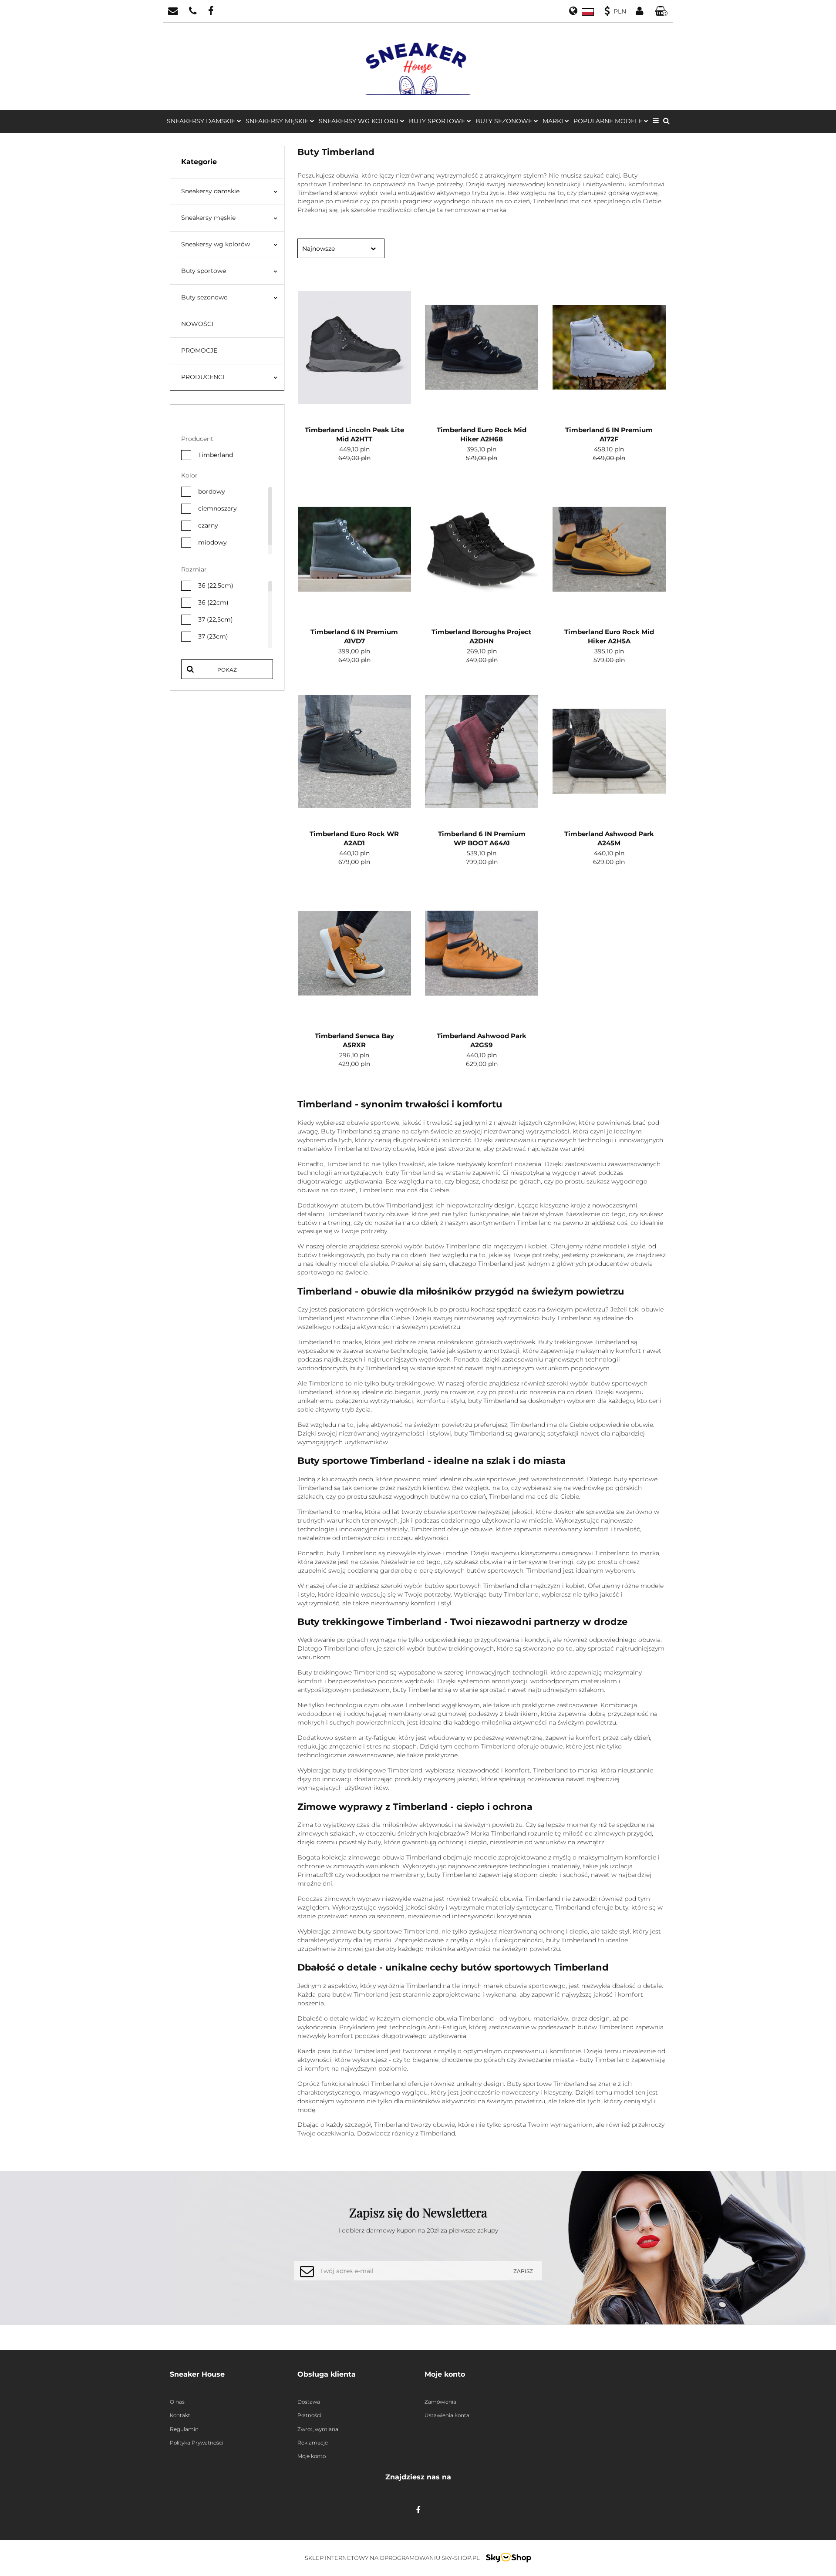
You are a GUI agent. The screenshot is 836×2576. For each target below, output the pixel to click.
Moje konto (312, 2456)
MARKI (554, 121)
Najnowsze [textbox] (319, 249)
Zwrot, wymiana (318, 2429)
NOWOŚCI (197, 324)
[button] (661, 12)
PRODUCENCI (203, 377)
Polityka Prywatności (197, 2443)
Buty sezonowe (204, 297)
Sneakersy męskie (208, 218)
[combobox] (341, 248)
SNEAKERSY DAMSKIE (202, 121)
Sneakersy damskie (210, 191)
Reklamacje (313, 2443)
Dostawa (309, 2402)
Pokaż (227, 670)
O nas (177, 2402)
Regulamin (184, 2429)
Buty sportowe (204, 271)
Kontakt (180, 2415)
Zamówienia (440, 2402)
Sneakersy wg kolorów (216, 244)
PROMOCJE (199, 350)
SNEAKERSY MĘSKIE (278, 121)
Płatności (309, 2415)
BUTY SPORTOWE (438, 121)
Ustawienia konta (447, 2415)
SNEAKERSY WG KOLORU (359, 121)
